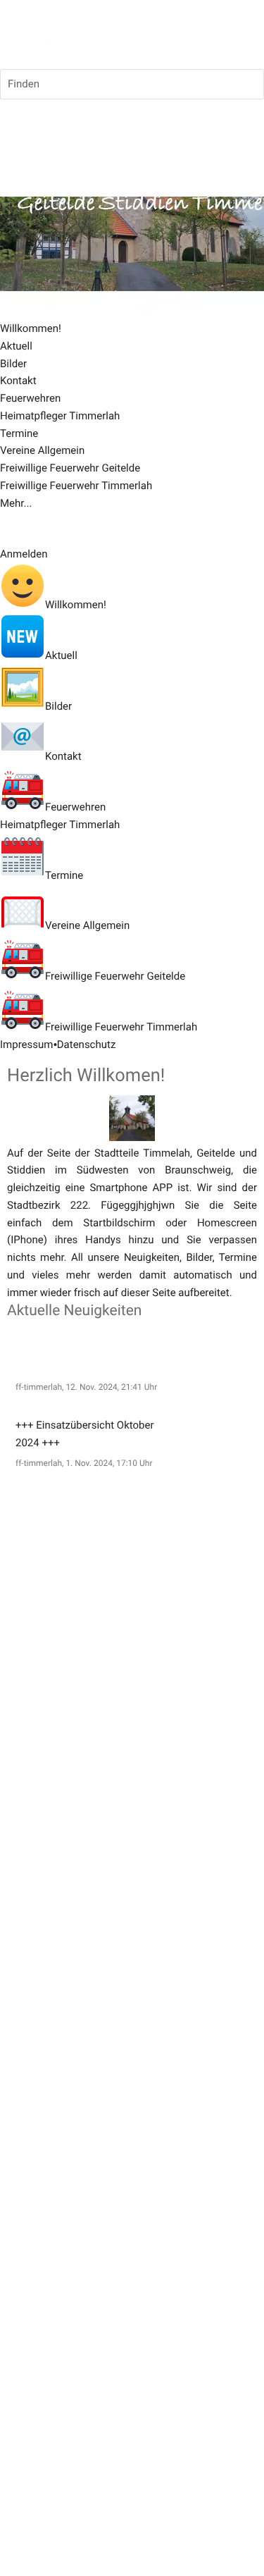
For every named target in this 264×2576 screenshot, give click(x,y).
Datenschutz (87, 1044)
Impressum (26, 1044)
